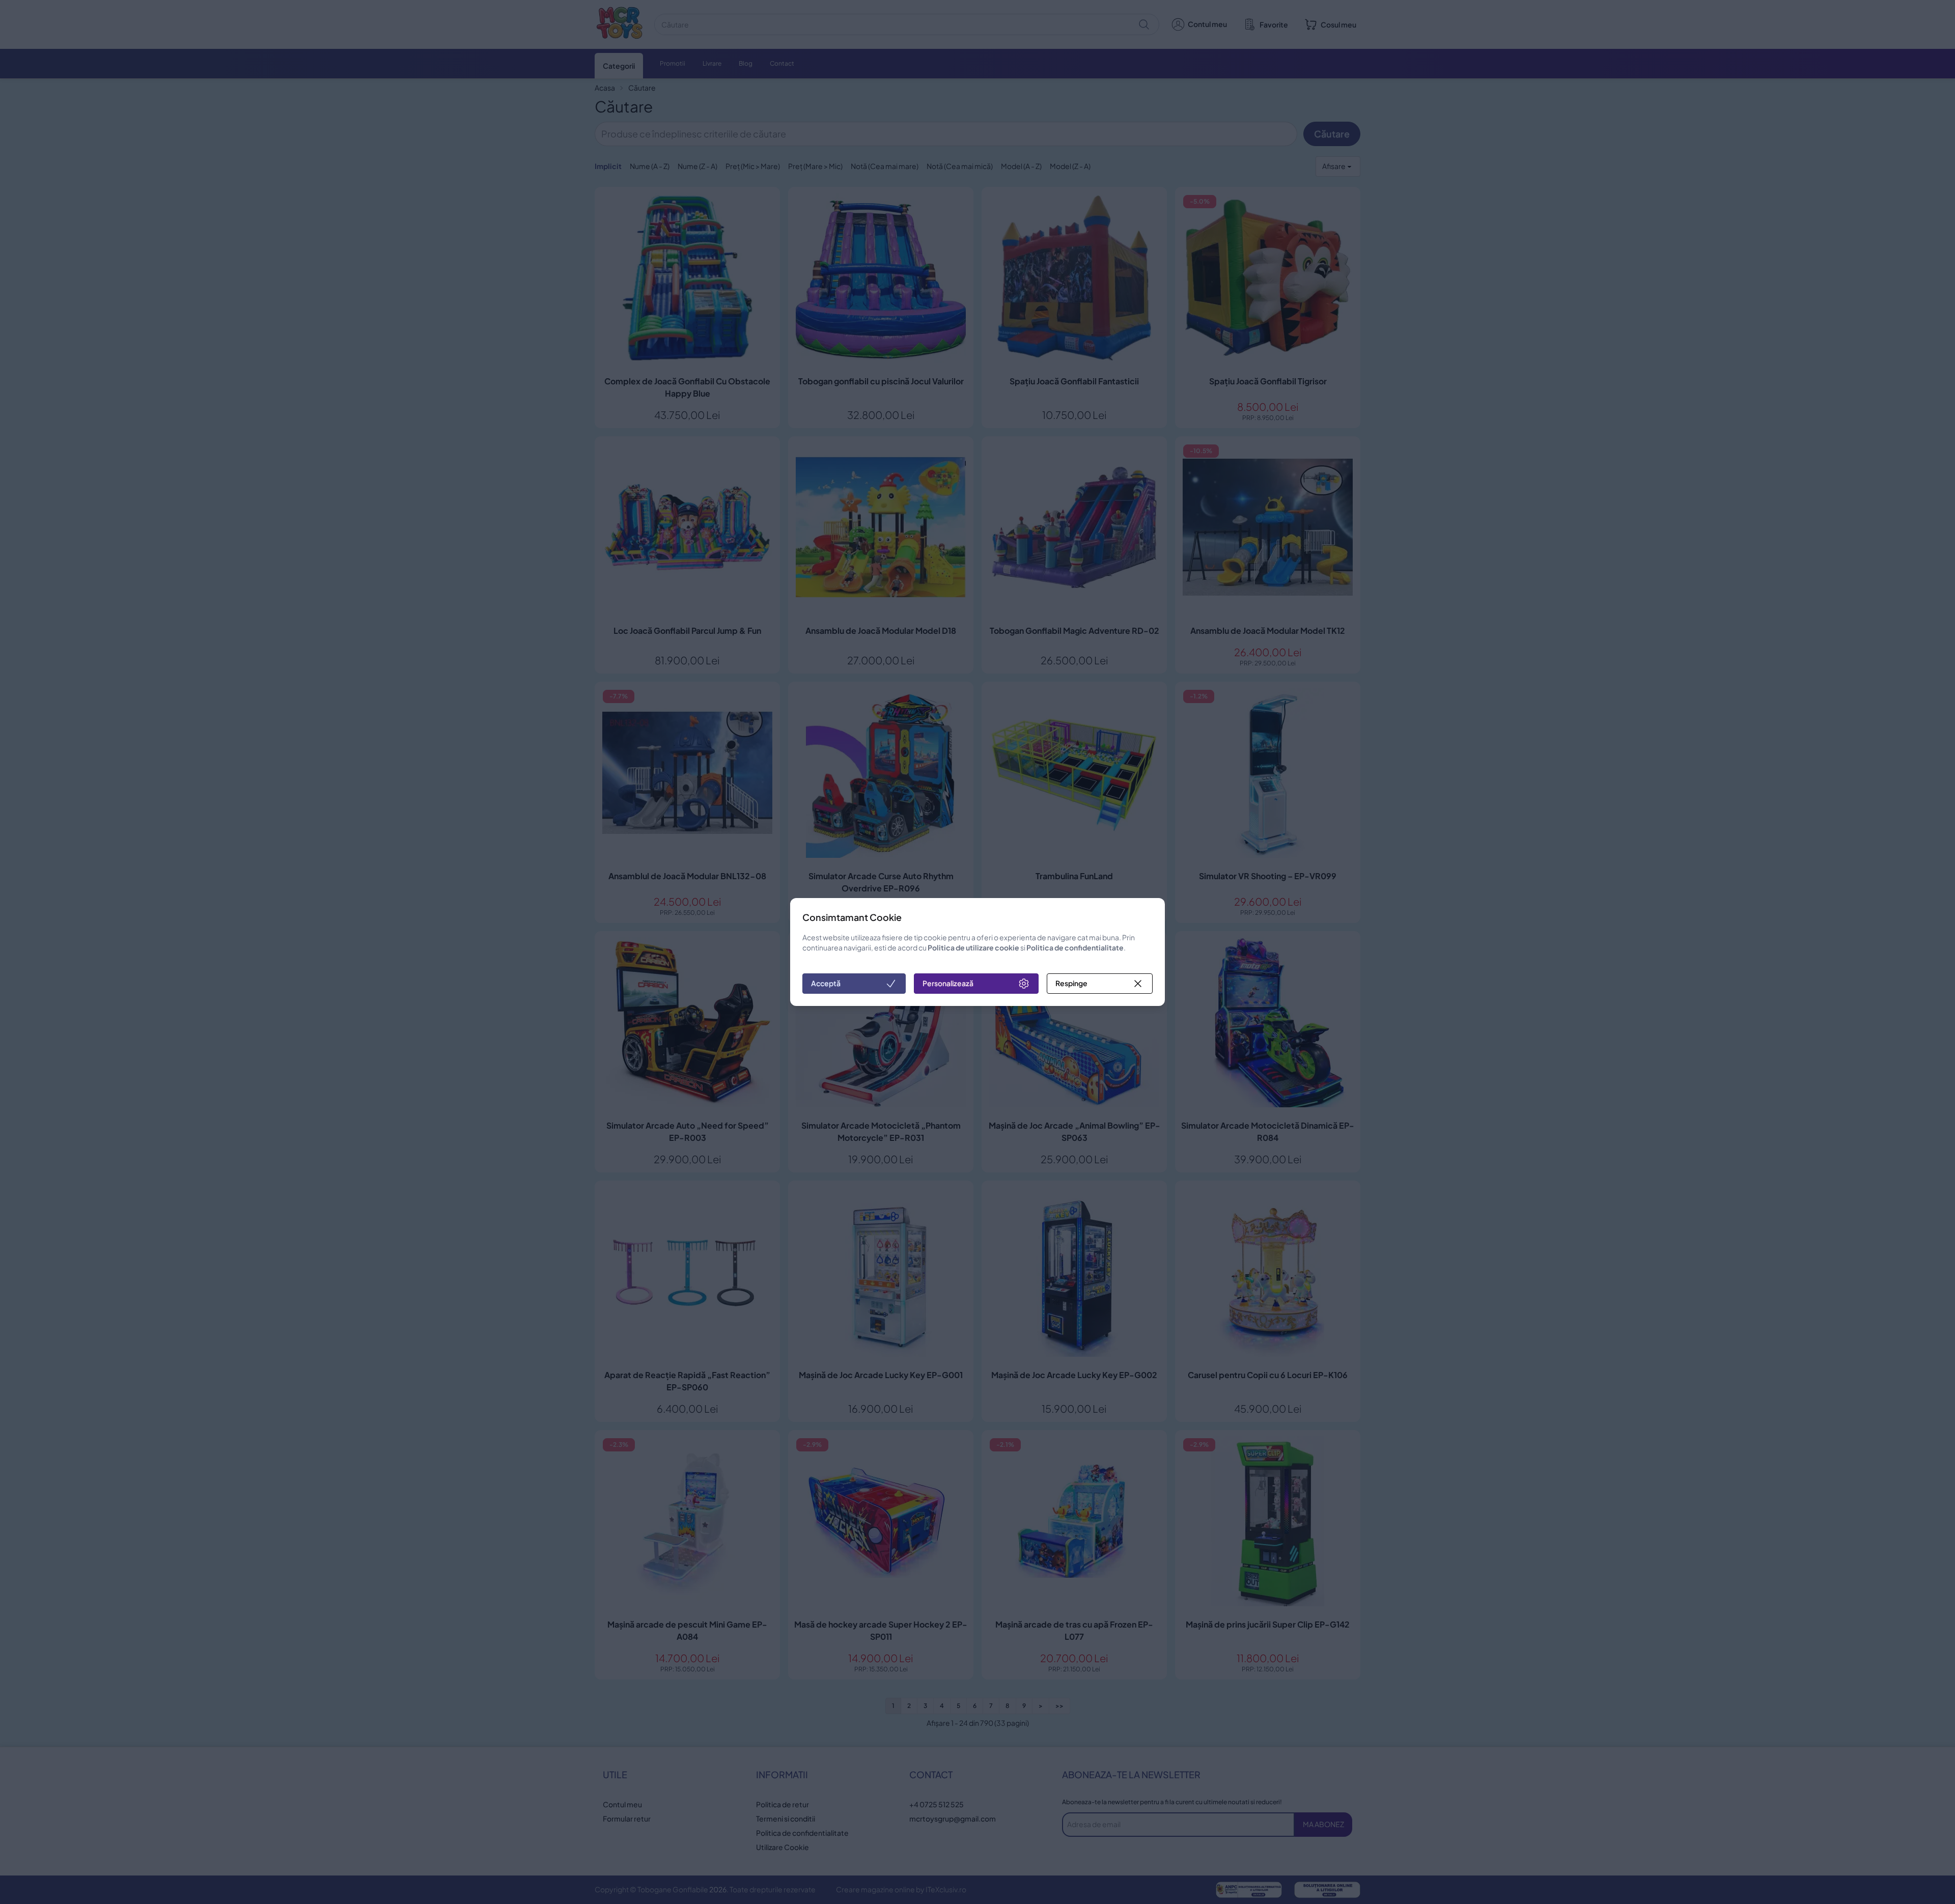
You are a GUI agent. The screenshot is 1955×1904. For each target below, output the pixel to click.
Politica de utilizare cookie (973, 947)
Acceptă (826, 983)
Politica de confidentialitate (1075, 947)
